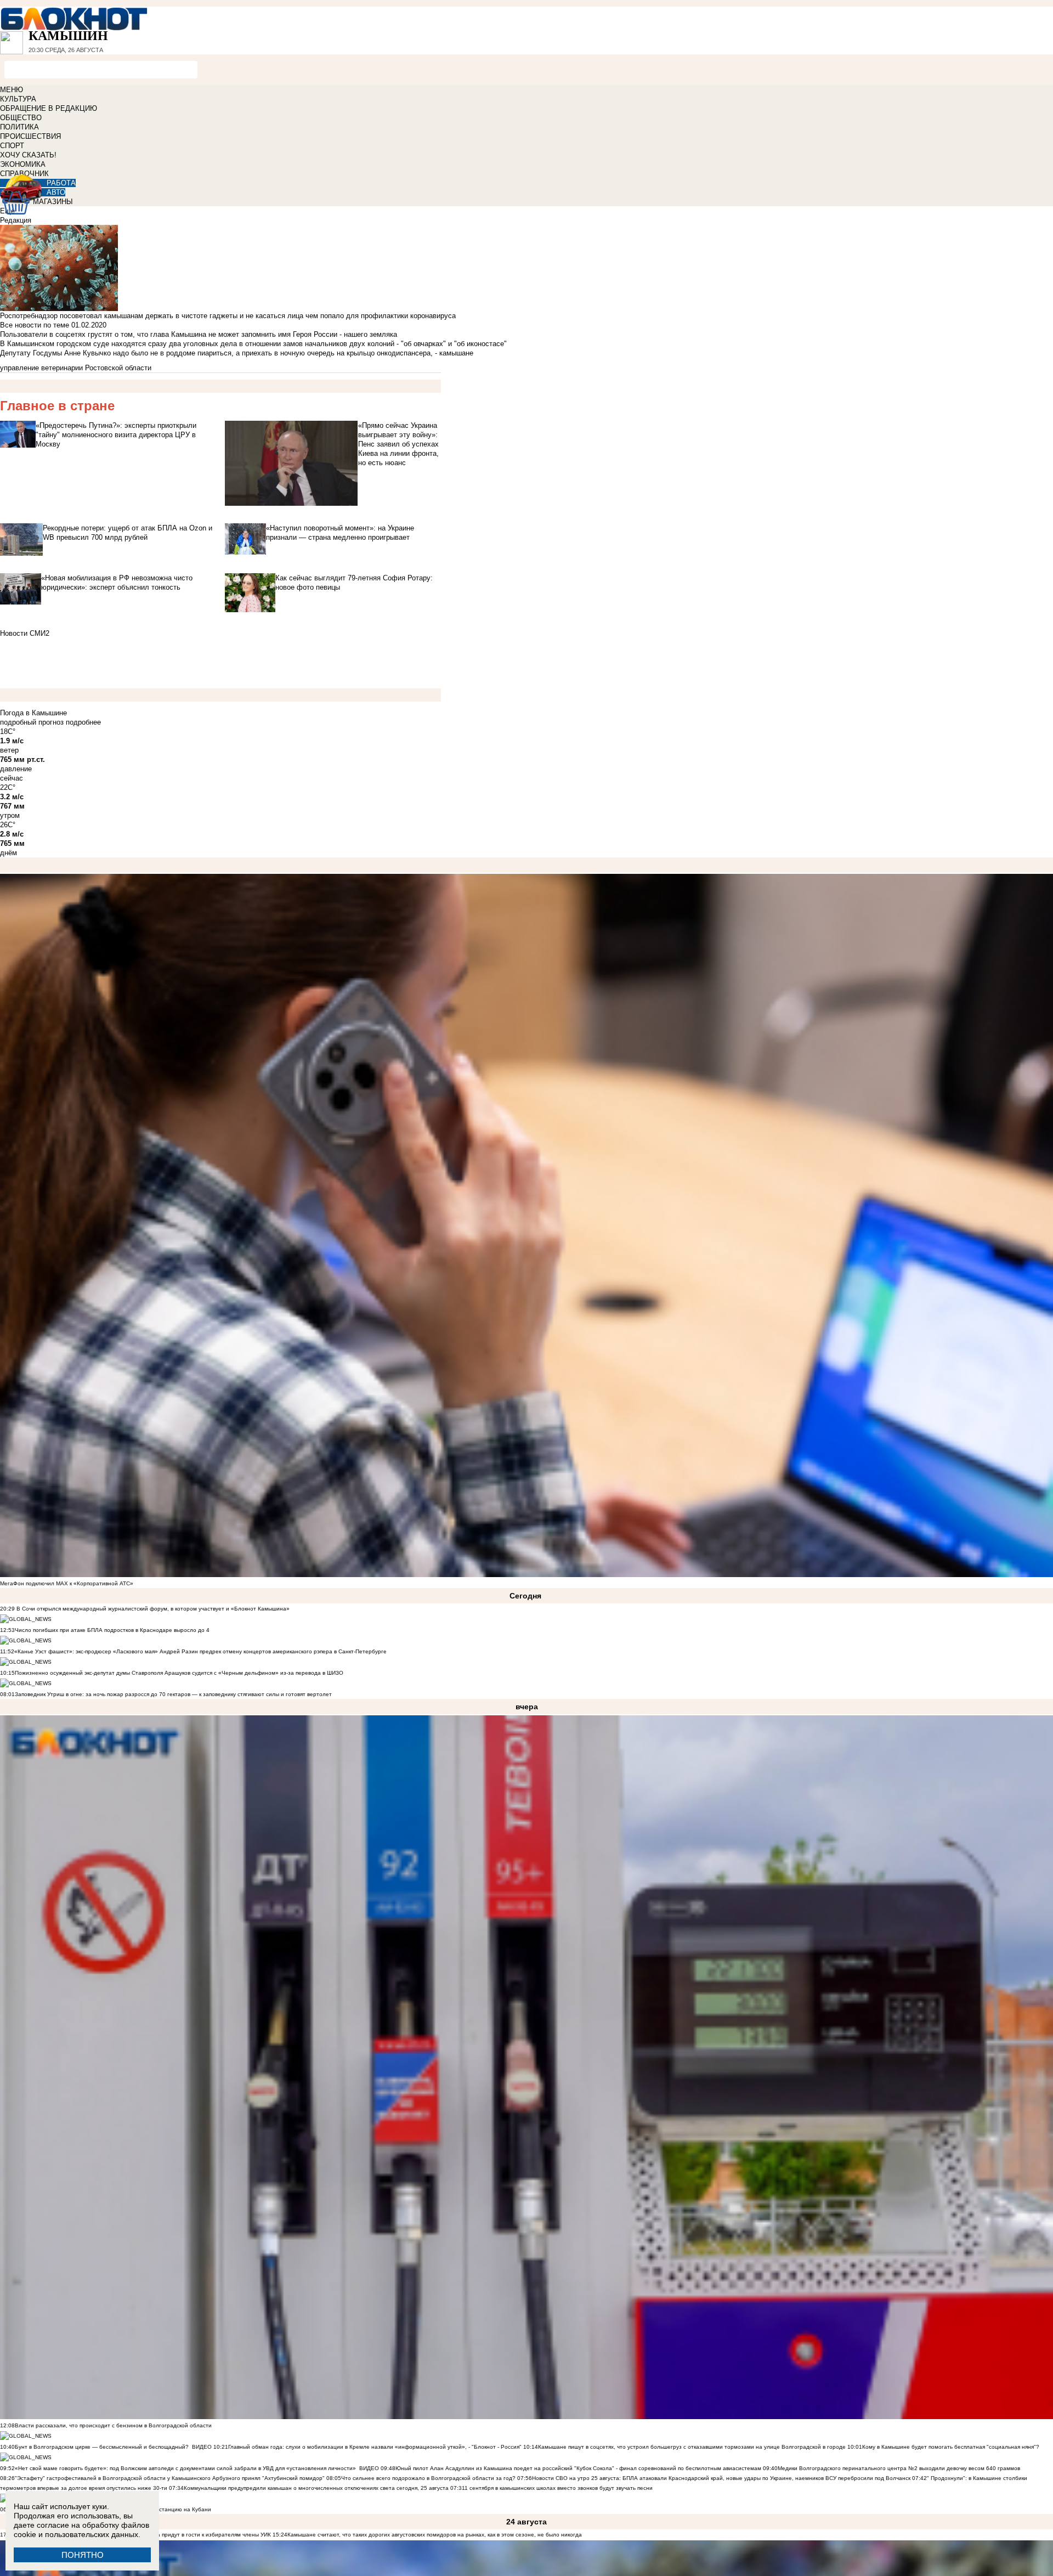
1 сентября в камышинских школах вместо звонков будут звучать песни (559, 2488)
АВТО (56, 192)
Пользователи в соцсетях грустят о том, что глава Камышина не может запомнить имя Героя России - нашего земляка (199, 334)
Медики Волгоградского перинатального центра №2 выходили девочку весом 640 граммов (899, 2468)
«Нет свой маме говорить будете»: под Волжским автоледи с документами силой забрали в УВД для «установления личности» (185, 2468)
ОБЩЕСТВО (21, 118)
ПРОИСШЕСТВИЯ (30, 136)
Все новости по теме (35, 325)
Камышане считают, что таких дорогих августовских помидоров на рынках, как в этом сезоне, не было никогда (435, 2535)
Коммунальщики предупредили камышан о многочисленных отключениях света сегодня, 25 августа (316, 2488)
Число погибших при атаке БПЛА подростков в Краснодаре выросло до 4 (112, 1630)
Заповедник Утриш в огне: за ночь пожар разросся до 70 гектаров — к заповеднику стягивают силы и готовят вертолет (173, 1694)
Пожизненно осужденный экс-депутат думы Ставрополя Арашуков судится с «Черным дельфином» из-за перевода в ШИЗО (179, 1673)
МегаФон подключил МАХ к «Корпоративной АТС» (67, 1583)
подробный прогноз (32, 722)
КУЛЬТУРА (18, 99)
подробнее (83, 722)
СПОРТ (12, 146)
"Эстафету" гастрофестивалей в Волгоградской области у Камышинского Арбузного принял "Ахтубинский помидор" (170, 2478)
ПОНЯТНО (83, 2555)
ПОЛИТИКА (19, 127)
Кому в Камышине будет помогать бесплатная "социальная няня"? (951, 2447)
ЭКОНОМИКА (23, 164)
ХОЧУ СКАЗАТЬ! (28, 155)
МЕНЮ (12, 90)
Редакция (16, 220)
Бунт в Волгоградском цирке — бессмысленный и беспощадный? (102, 2447)
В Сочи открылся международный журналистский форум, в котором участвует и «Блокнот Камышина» (152, 1609)
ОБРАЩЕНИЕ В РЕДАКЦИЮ (49, 108)
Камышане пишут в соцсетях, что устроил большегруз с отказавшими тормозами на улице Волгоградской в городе (692, 2447)
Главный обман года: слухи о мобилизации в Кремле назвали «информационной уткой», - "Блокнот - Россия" (375, 2447)
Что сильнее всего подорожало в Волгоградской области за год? (429, 2478)
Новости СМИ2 (25, 633)
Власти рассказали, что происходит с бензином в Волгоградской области (113, 2425)
